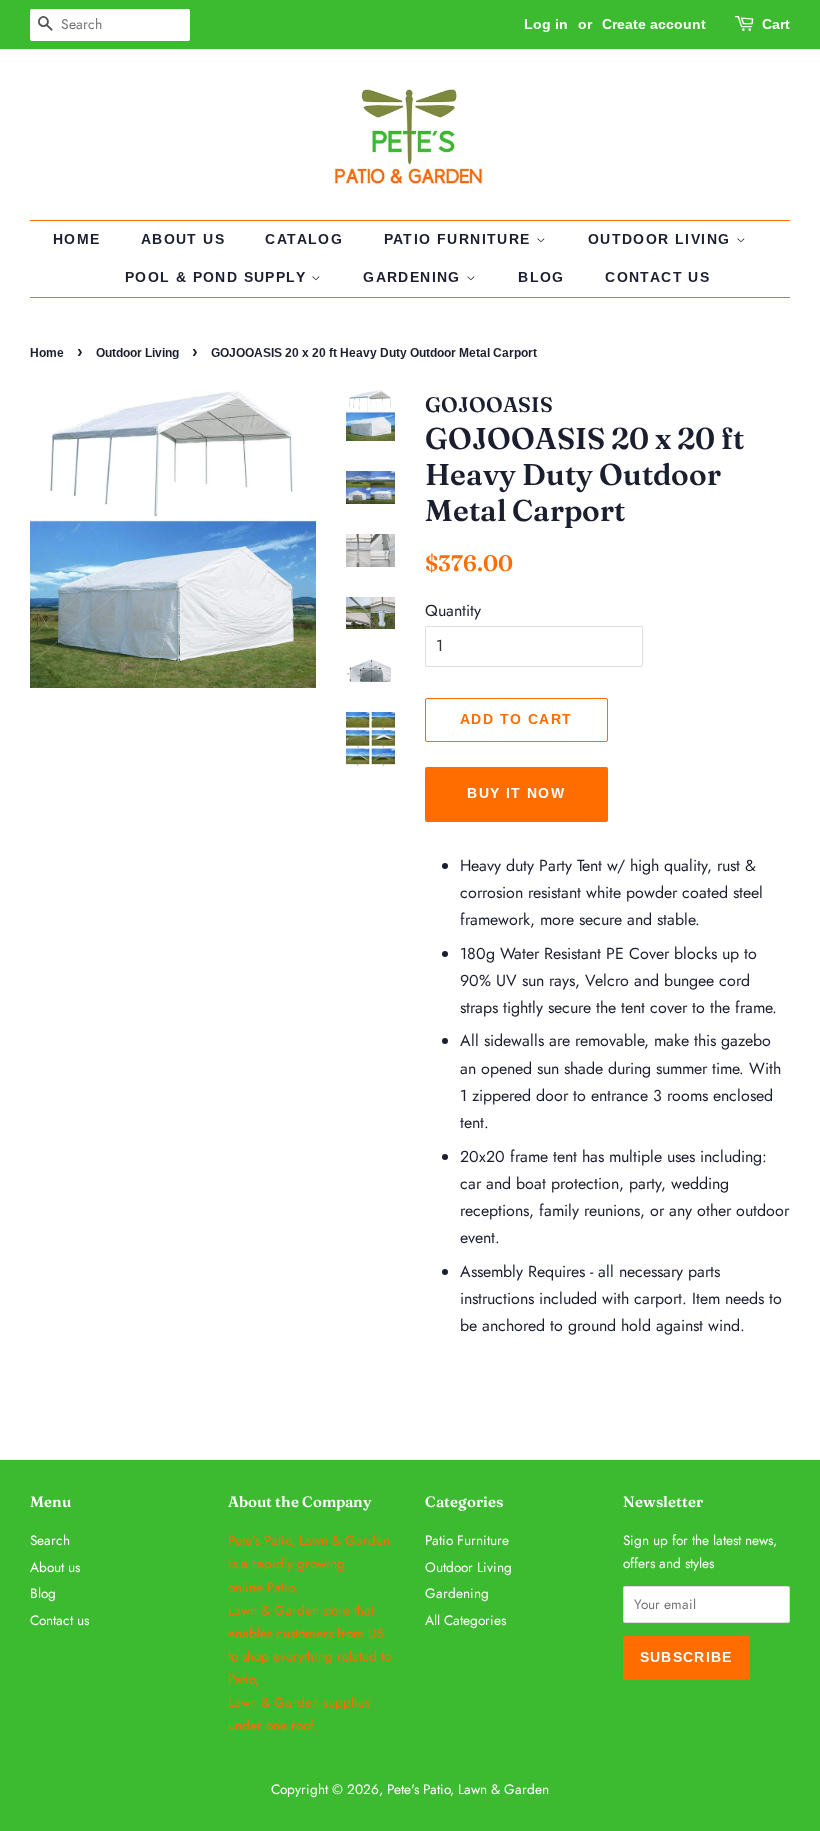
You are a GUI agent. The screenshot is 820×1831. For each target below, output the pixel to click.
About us (183, 239)
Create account (654, 24)
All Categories (465, 1620)
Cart (776, 24)
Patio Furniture (460, 239)
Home (77, 239)
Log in (546, 24)
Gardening (414, 277)
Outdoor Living (662, 239)
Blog (541, 277)
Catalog (304, 239)
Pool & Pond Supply (218, 277)
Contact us (657, 277)
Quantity (453, 610)
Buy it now (516, 793)
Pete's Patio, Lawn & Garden (468, 1789)
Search (50, 1540)
